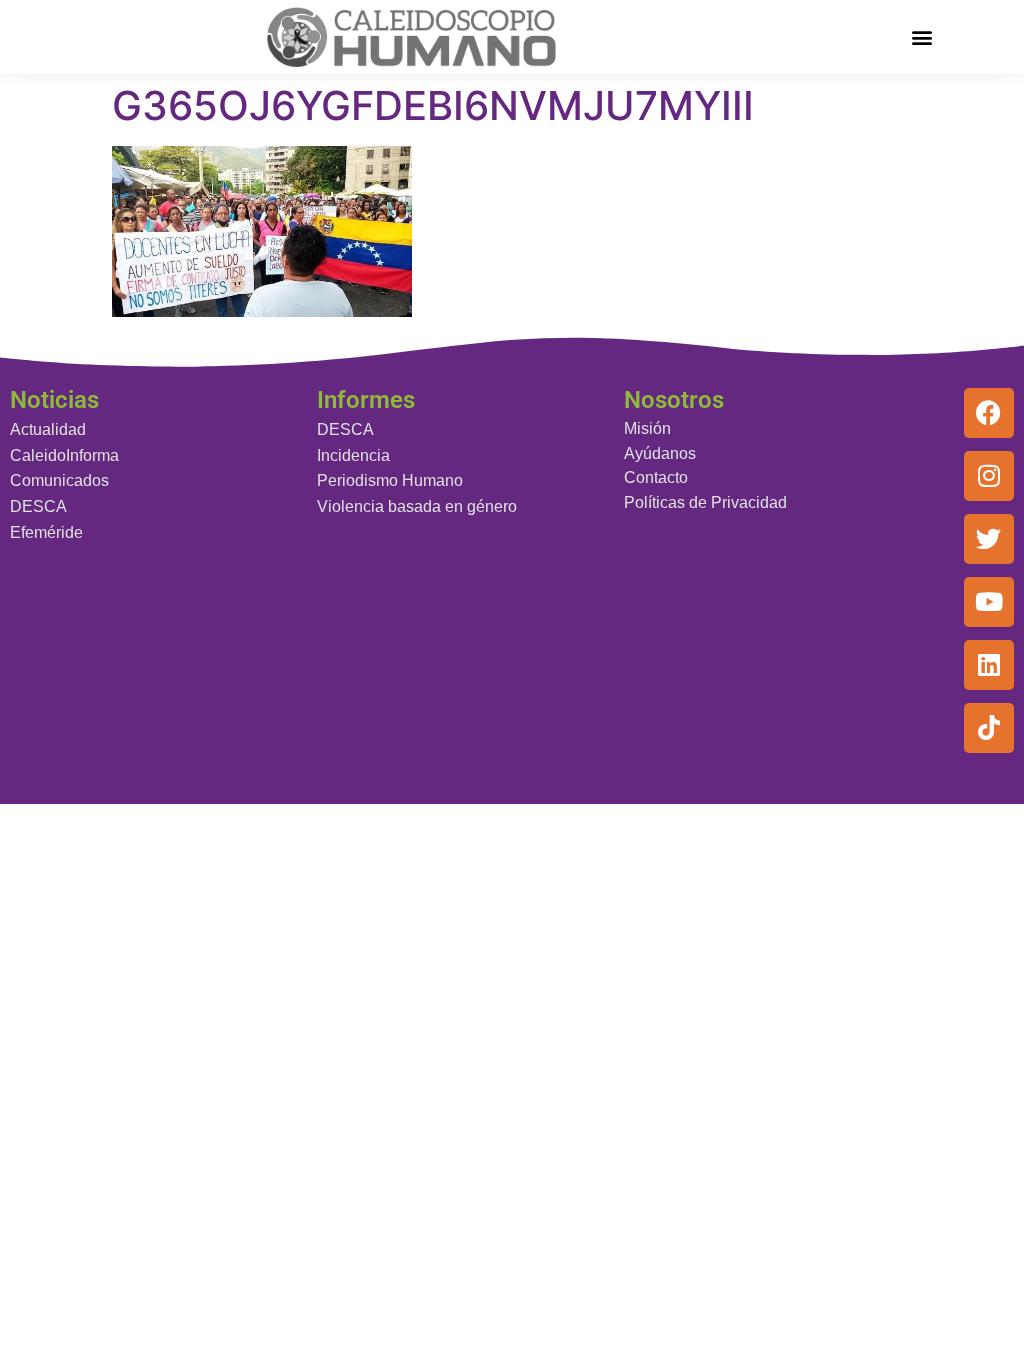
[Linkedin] (989, 665)
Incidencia (353, 455)
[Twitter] (989, 539)
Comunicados (59, 480)
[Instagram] (989, 476)
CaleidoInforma (64, 455)
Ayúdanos (660, 453)
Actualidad (48, 429)
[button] (921, 36)
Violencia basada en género (417, 506)
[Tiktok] (989, 728)
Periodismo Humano (390, 480)
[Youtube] (989, 602)
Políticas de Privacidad (705, 502)
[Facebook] (989, 413)
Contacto (656, 477)
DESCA (38, 506)
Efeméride (46, 532)
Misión (647, 428)
